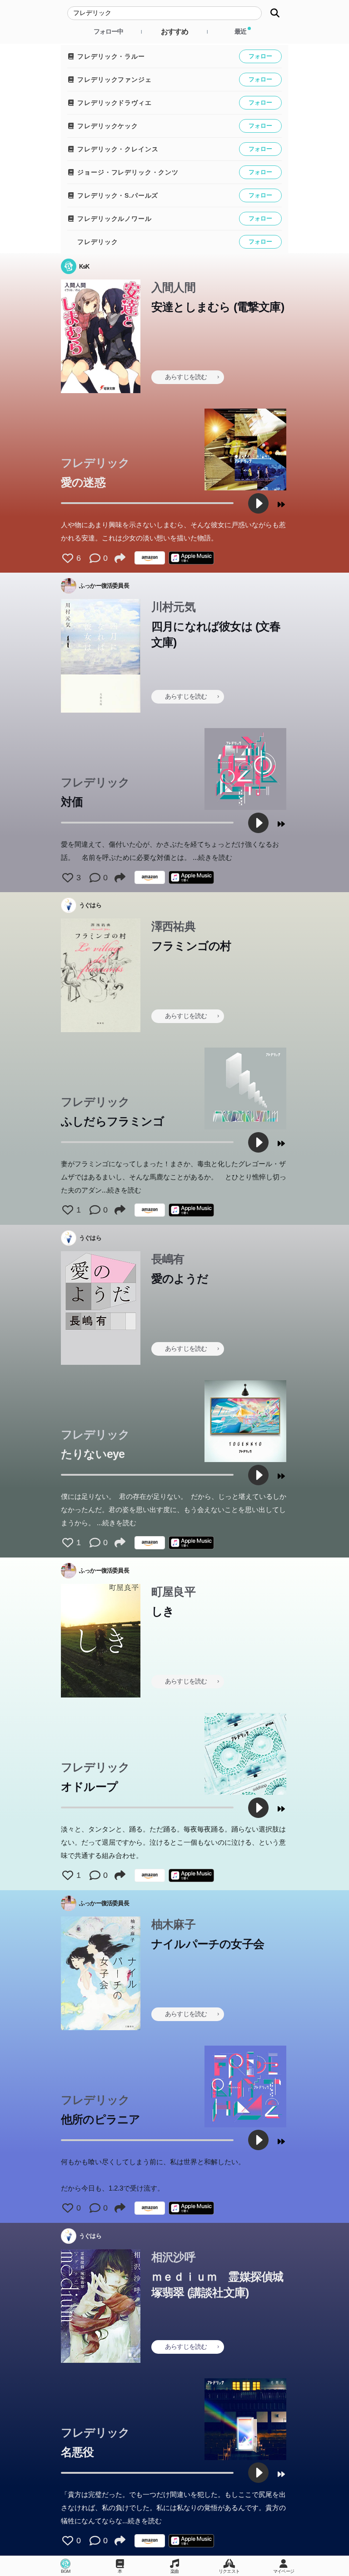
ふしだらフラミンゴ (112, 1121)
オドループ (89, 1787)
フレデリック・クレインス (117, 149)
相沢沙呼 (173, 2257)
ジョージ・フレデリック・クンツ (127, 172)
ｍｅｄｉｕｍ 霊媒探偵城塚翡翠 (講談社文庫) (217, 2284)
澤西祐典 (173, 926)
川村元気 (173, 607)
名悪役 (77, 2452)
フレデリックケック (107, 126)
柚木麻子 (173, 1924)
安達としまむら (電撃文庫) (218, 307)
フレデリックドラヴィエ (114, 103)
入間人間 (173, 287)
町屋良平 (173, 1592)
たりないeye (93, 1454)
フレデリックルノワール (114, 219)
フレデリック (97, 242)
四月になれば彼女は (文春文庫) (216, 634)
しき (163, 1611)
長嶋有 (168, 1259)
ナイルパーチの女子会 (208, 1944)
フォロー (260, 56)
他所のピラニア (100, 2119)
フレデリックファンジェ (114, 80)
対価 (72, 802)
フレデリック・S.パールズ (117, 195)
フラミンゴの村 (191, 946)
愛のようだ (180, 1278)
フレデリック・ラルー (110, 56)
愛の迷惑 (83, 482)
